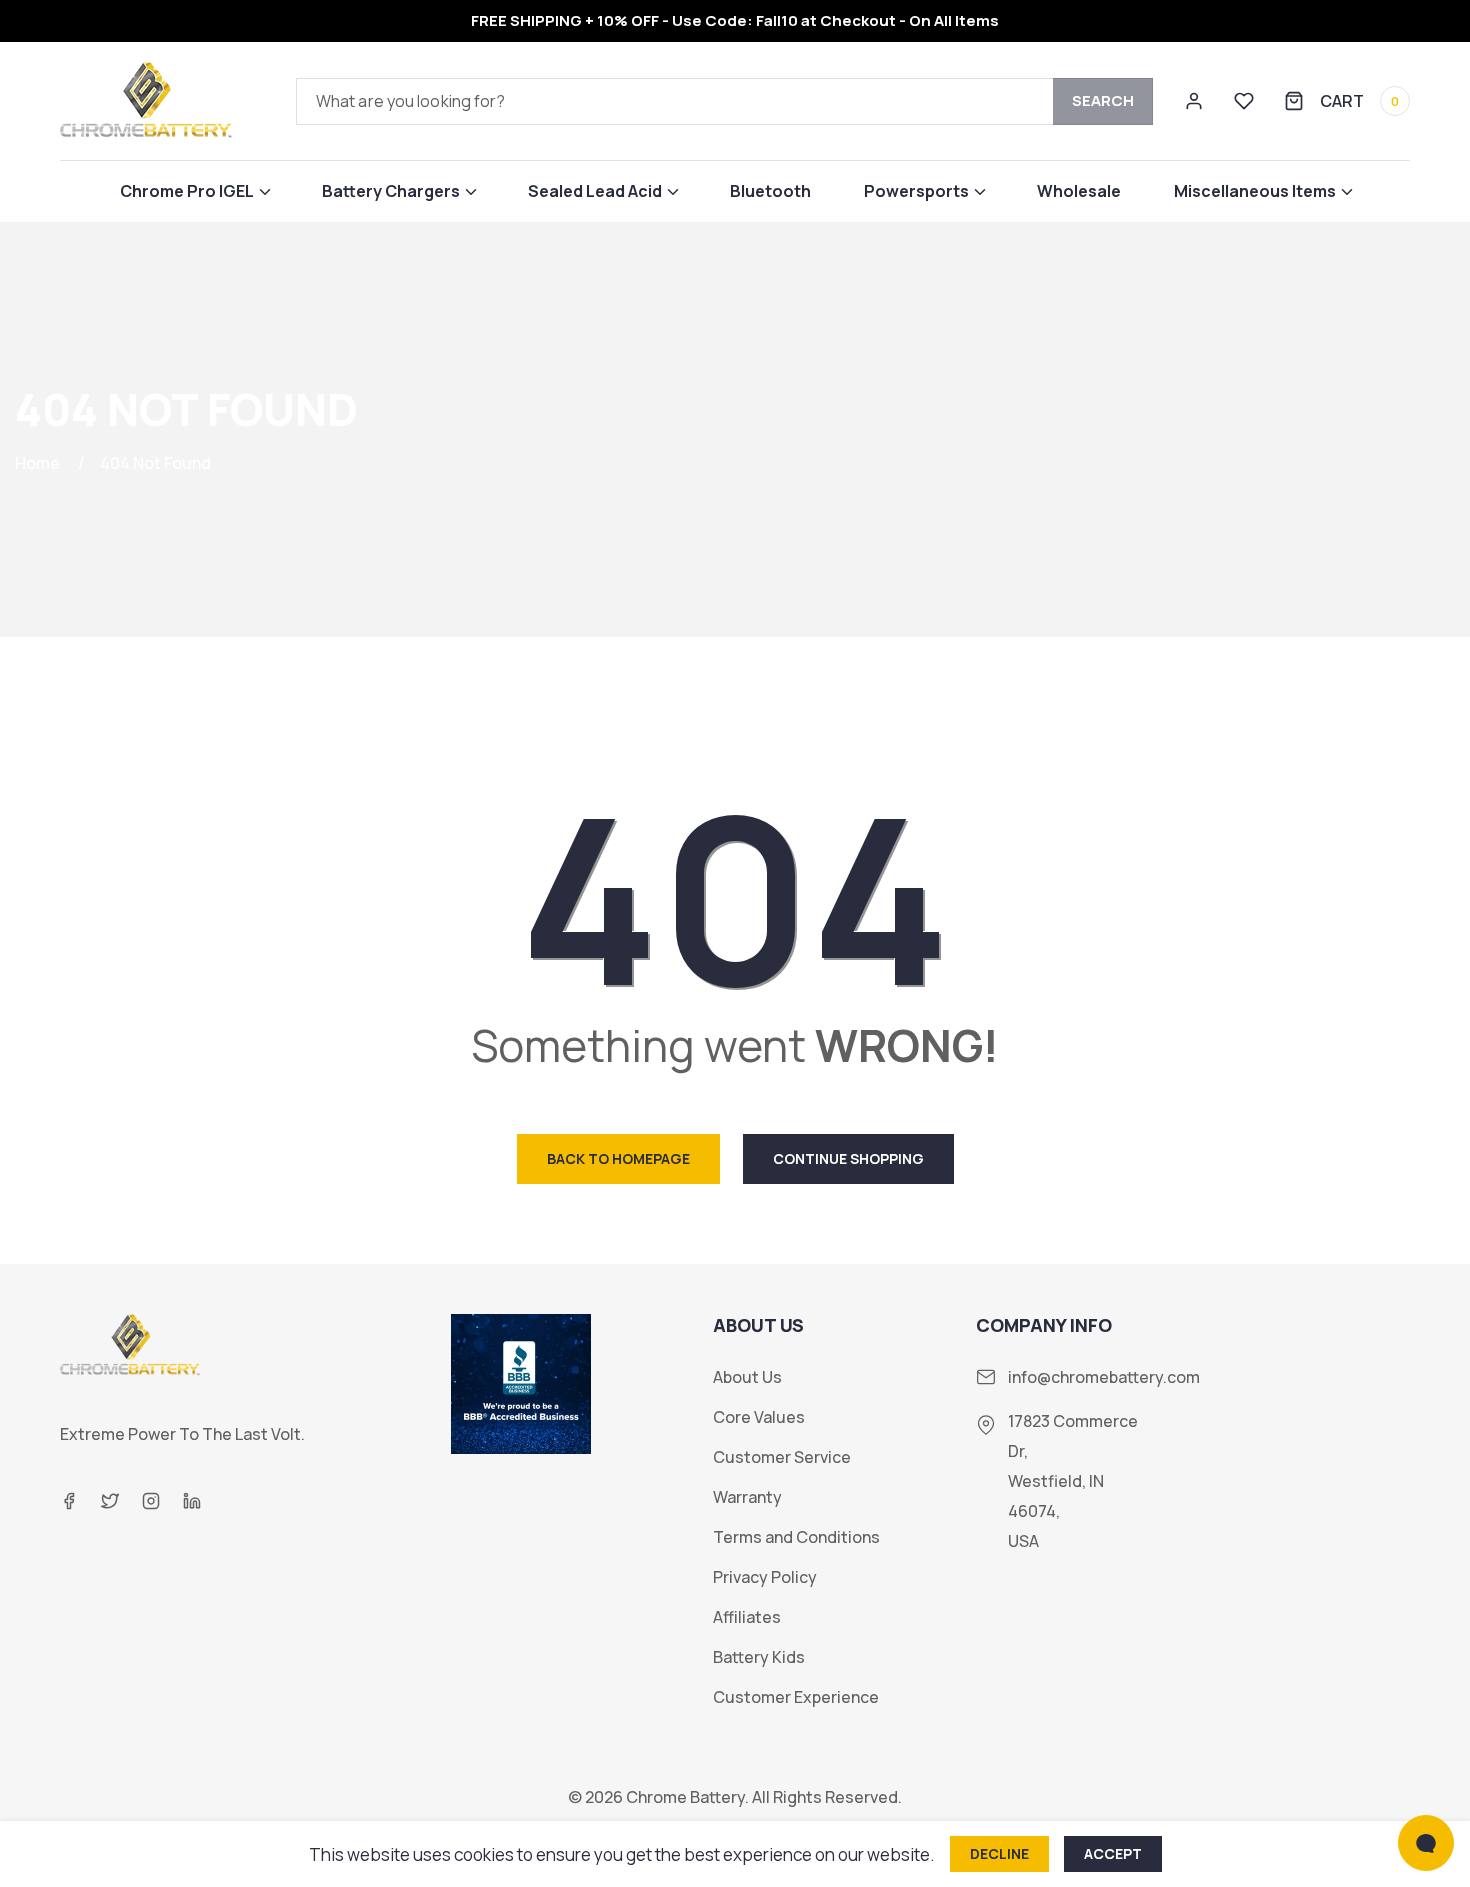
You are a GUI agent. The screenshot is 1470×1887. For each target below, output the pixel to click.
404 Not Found (155, 463)
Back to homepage (618, 1158)
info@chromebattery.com (1104, 1377)
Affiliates (747, 1617)
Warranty (747, 1497)
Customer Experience (796, 1697)
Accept (1113, 1853)
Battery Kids (759, 1657)
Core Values (759, 1417)
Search (1103, 100)
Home (37, 463)
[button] (194, 191)
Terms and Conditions (796, 1537)
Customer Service (782, 1457)
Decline (999, 1853)
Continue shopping (848, 1158)
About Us (747, 1377)
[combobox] (724, 101)
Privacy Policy (765, 1577)
